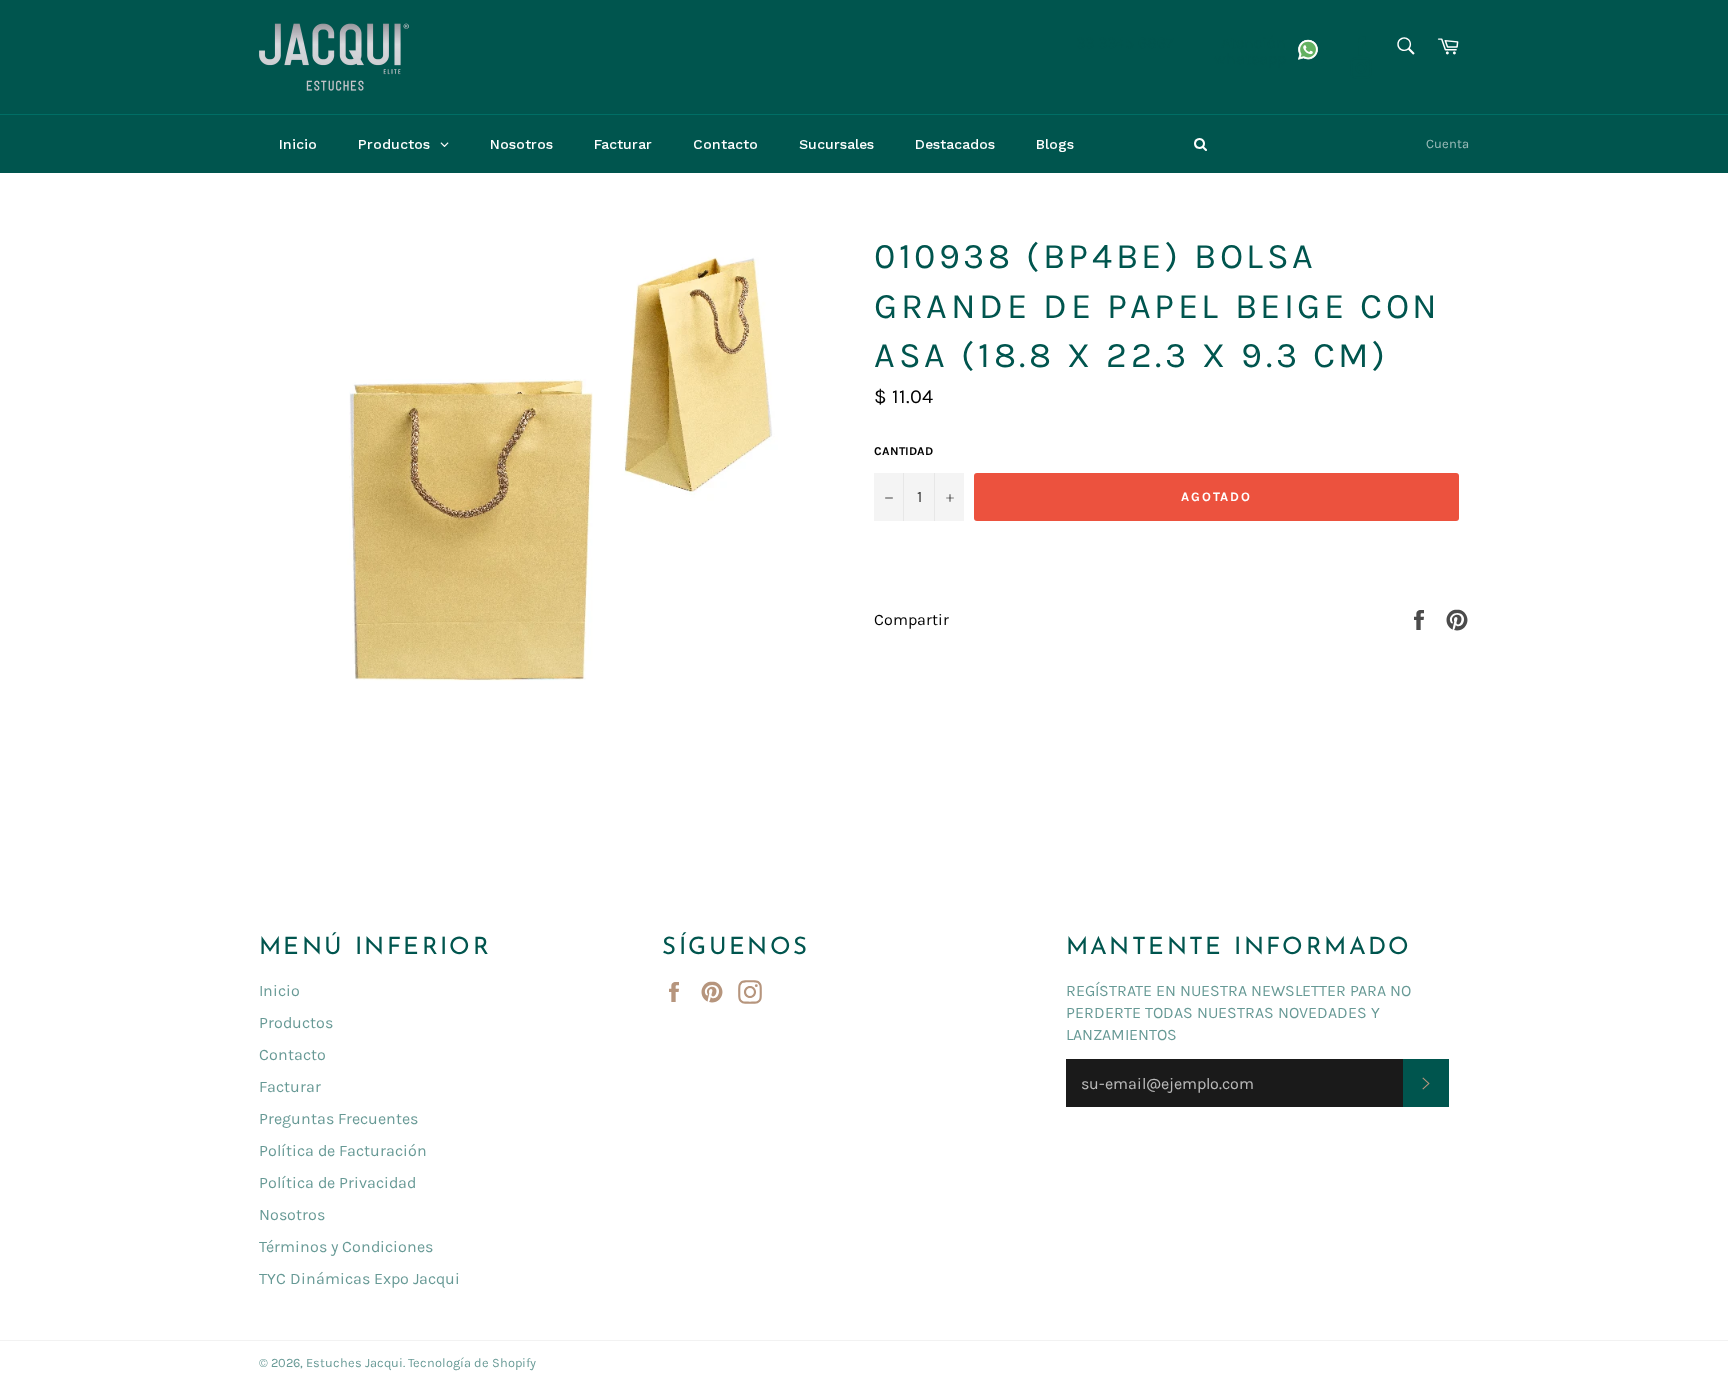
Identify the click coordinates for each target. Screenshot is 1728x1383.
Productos (296, 1022)
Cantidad (903, 451)
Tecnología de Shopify (472, 1362)
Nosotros (292, 1214)
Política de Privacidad (337, 1182)
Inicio (279, 990)
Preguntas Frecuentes (338, 1118)
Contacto (292, 1054)
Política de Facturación (343, 1150)
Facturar (290, 1086)
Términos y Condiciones (346, 1246)
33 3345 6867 (1125, 42)
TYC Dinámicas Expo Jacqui (359, 1278)
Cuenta (1447, 143)
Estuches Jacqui (354, 1362)
